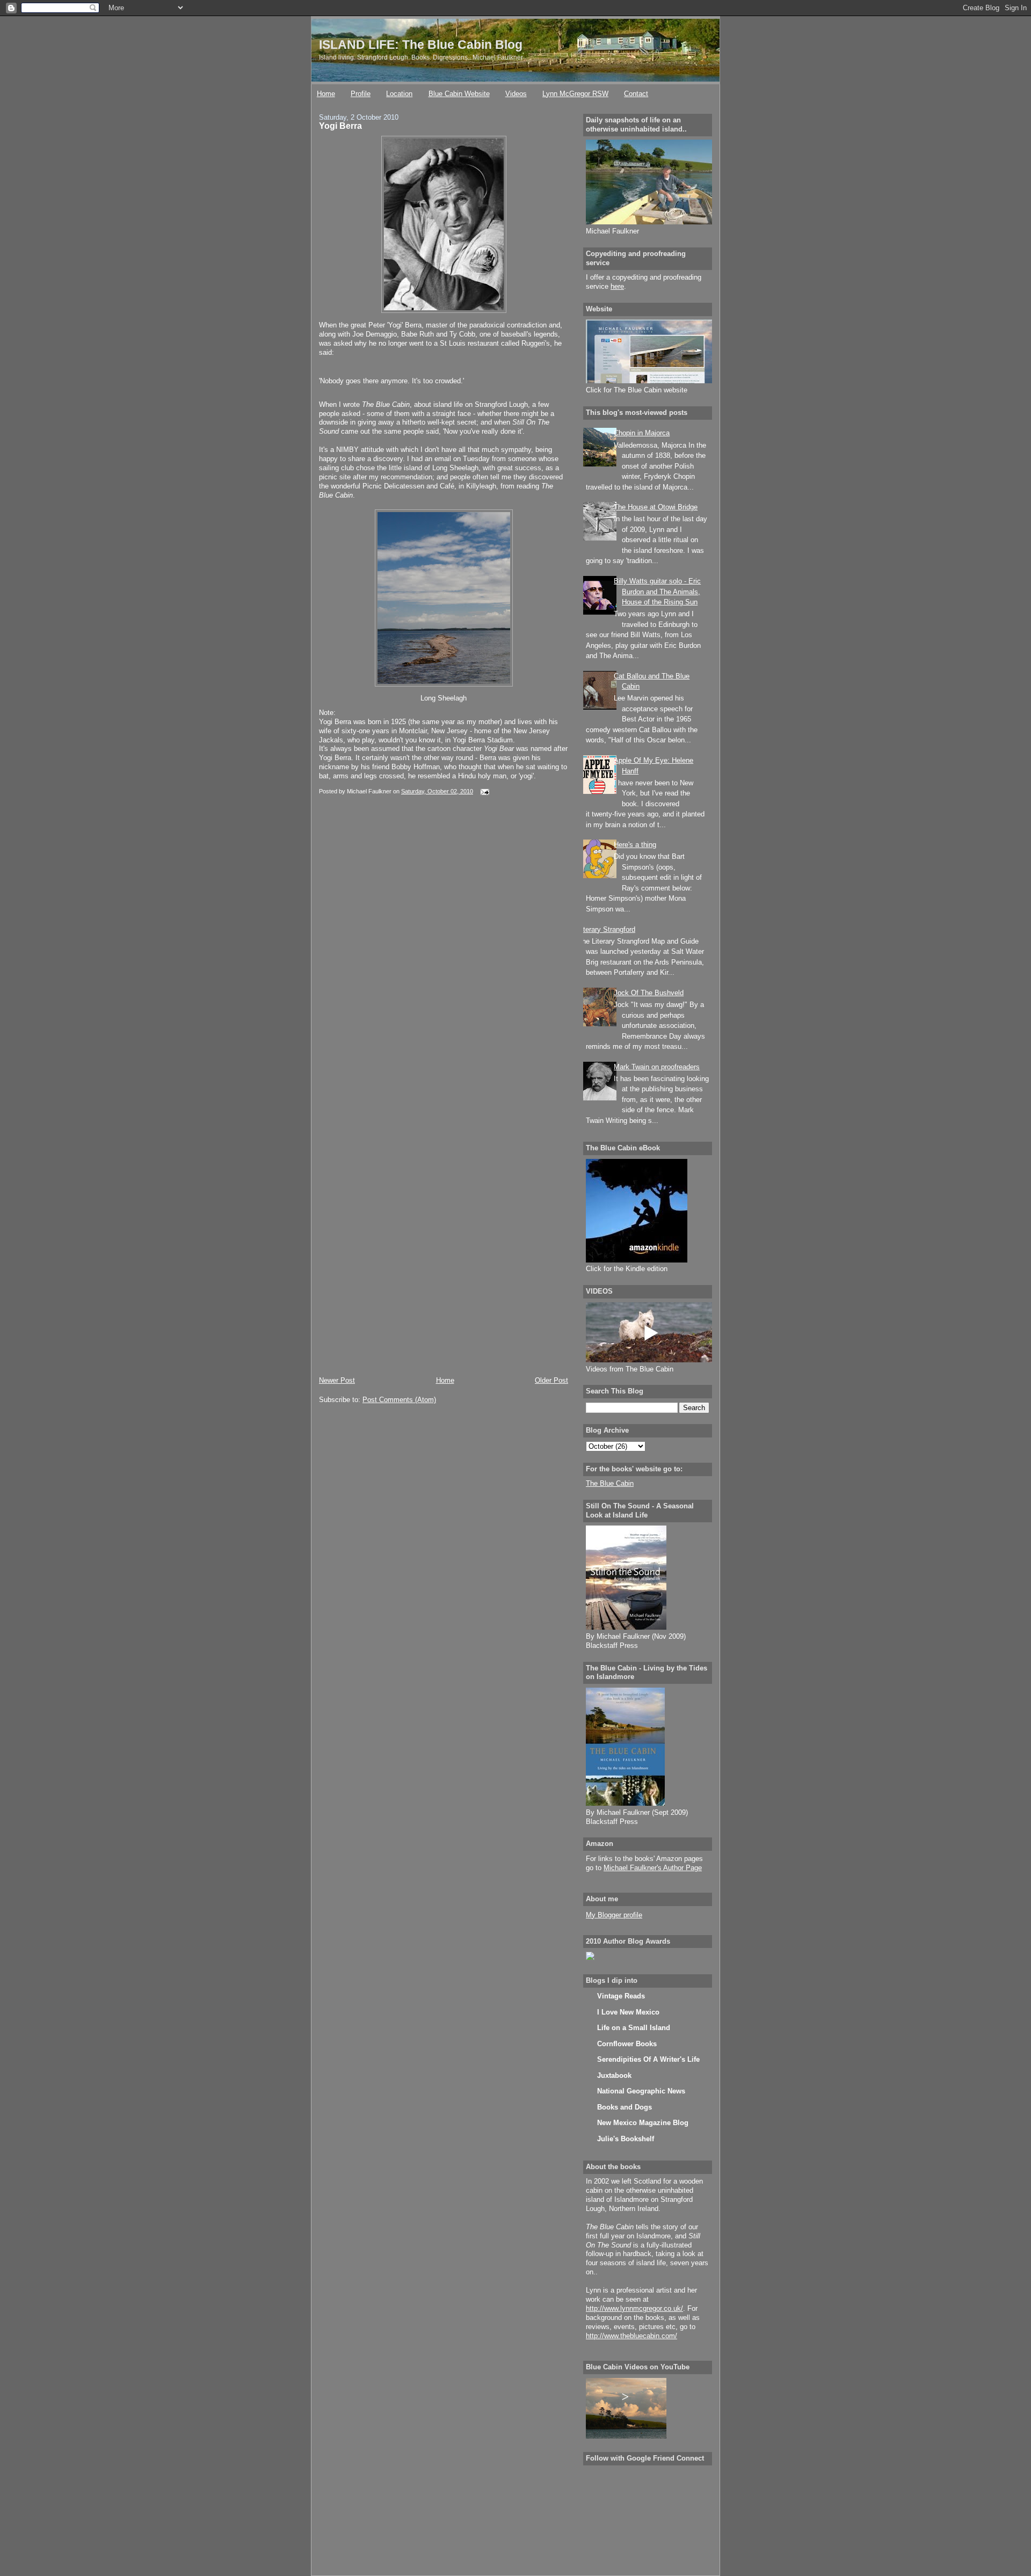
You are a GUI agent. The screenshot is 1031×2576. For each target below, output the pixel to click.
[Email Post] (483, 791)
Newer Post (337, 1380)
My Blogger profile (614, 1915)
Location (399, 94)
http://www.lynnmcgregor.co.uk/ (634, 2308)
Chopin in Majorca (642, 433)
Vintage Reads (621, 1996)
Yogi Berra (340, 126)
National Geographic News (641, 2091)
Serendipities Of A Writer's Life (648, 2059)
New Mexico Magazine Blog (643, 2123)
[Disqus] (444, 957)
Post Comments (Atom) (399, 1400)
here (617, 286)
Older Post (551, 1380)
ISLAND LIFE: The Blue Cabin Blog (421, 45)
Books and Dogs (625, 2107)
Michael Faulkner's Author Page (653, 1868)
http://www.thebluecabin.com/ (631, 2336)
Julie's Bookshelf (626, 2139)
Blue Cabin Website (459, 94)
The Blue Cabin (610, 1483)
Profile (361, 94)
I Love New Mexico (628, 2012)
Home (326, 94)
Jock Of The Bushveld (649, 993)
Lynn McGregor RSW (575, 94)
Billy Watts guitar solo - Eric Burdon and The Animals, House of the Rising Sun (657, 592)
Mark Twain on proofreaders (657, 1067)
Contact (636, 94)
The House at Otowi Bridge (656, 507)
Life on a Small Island (634, 2028)
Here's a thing (635, 845)
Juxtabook (614, 2075)
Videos (516, 94)
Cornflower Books (627, 2044)
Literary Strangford (607, 929)
